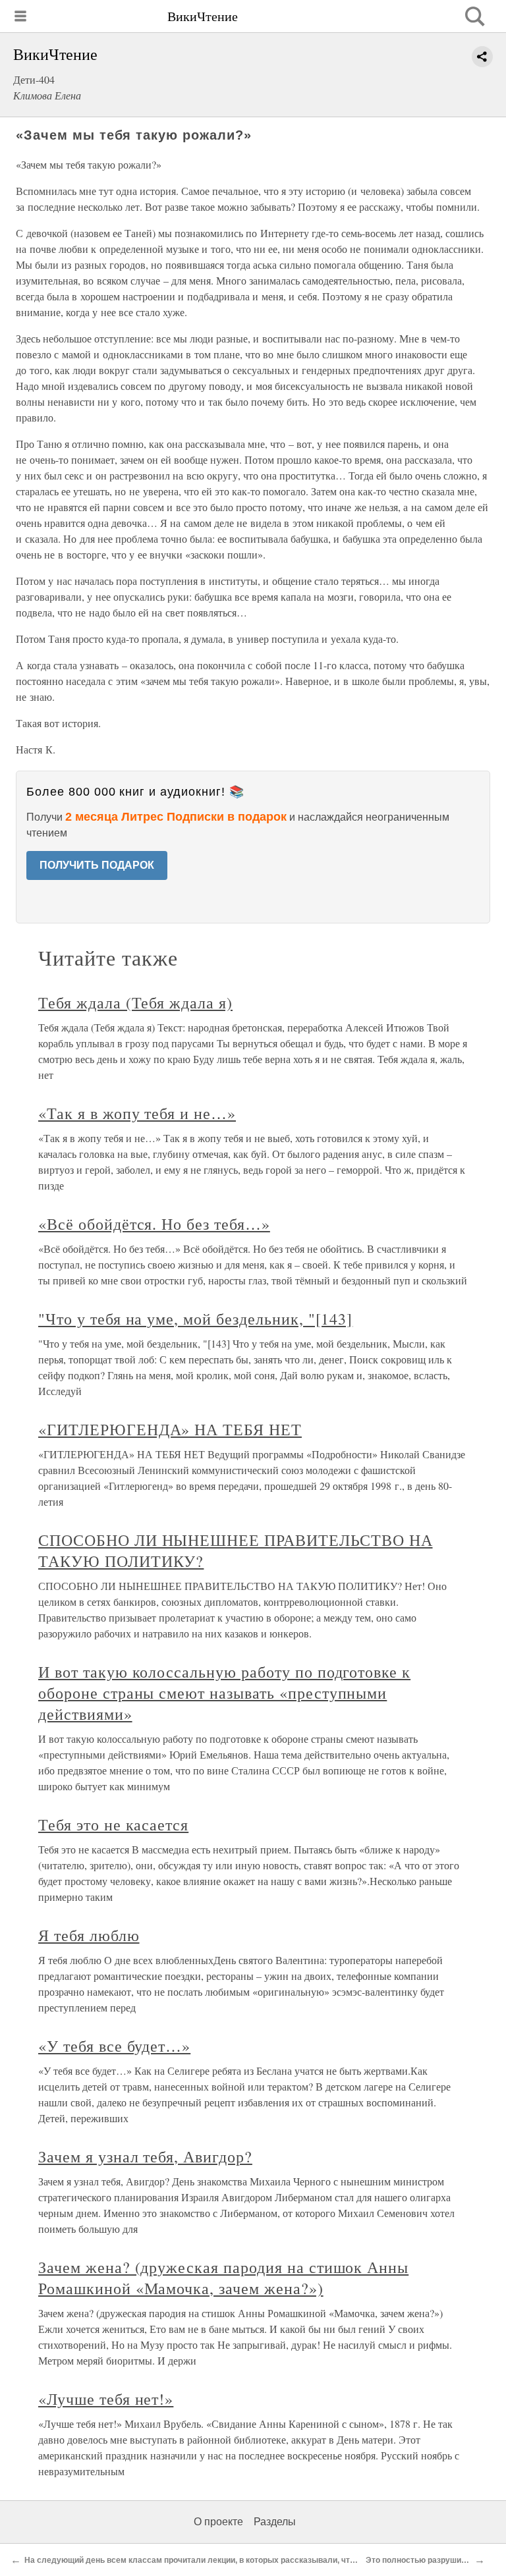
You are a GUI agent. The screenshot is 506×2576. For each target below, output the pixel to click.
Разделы (275, 2522)
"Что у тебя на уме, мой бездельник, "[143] (195, 1319)
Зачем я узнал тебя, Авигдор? (145, 2156)
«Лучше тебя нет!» (106, 2399)
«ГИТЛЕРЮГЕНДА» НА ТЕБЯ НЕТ (170, 1429)
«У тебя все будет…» (114, 2046)
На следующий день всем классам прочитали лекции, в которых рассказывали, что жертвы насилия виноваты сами (254, 2560)
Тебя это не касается (113, 1824)
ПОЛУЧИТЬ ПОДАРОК (97, 865)
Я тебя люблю (89, 1935)
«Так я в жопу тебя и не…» (137, 1113)
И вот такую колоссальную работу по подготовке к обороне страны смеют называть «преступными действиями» (224, 1693)
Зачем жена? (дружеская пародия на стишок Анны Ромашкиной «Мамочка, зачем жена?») (223, 2278)
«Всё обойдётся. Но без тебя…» (154, 1224)
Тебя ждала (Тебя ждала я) (135, 1002)
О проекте (218, 2522)
